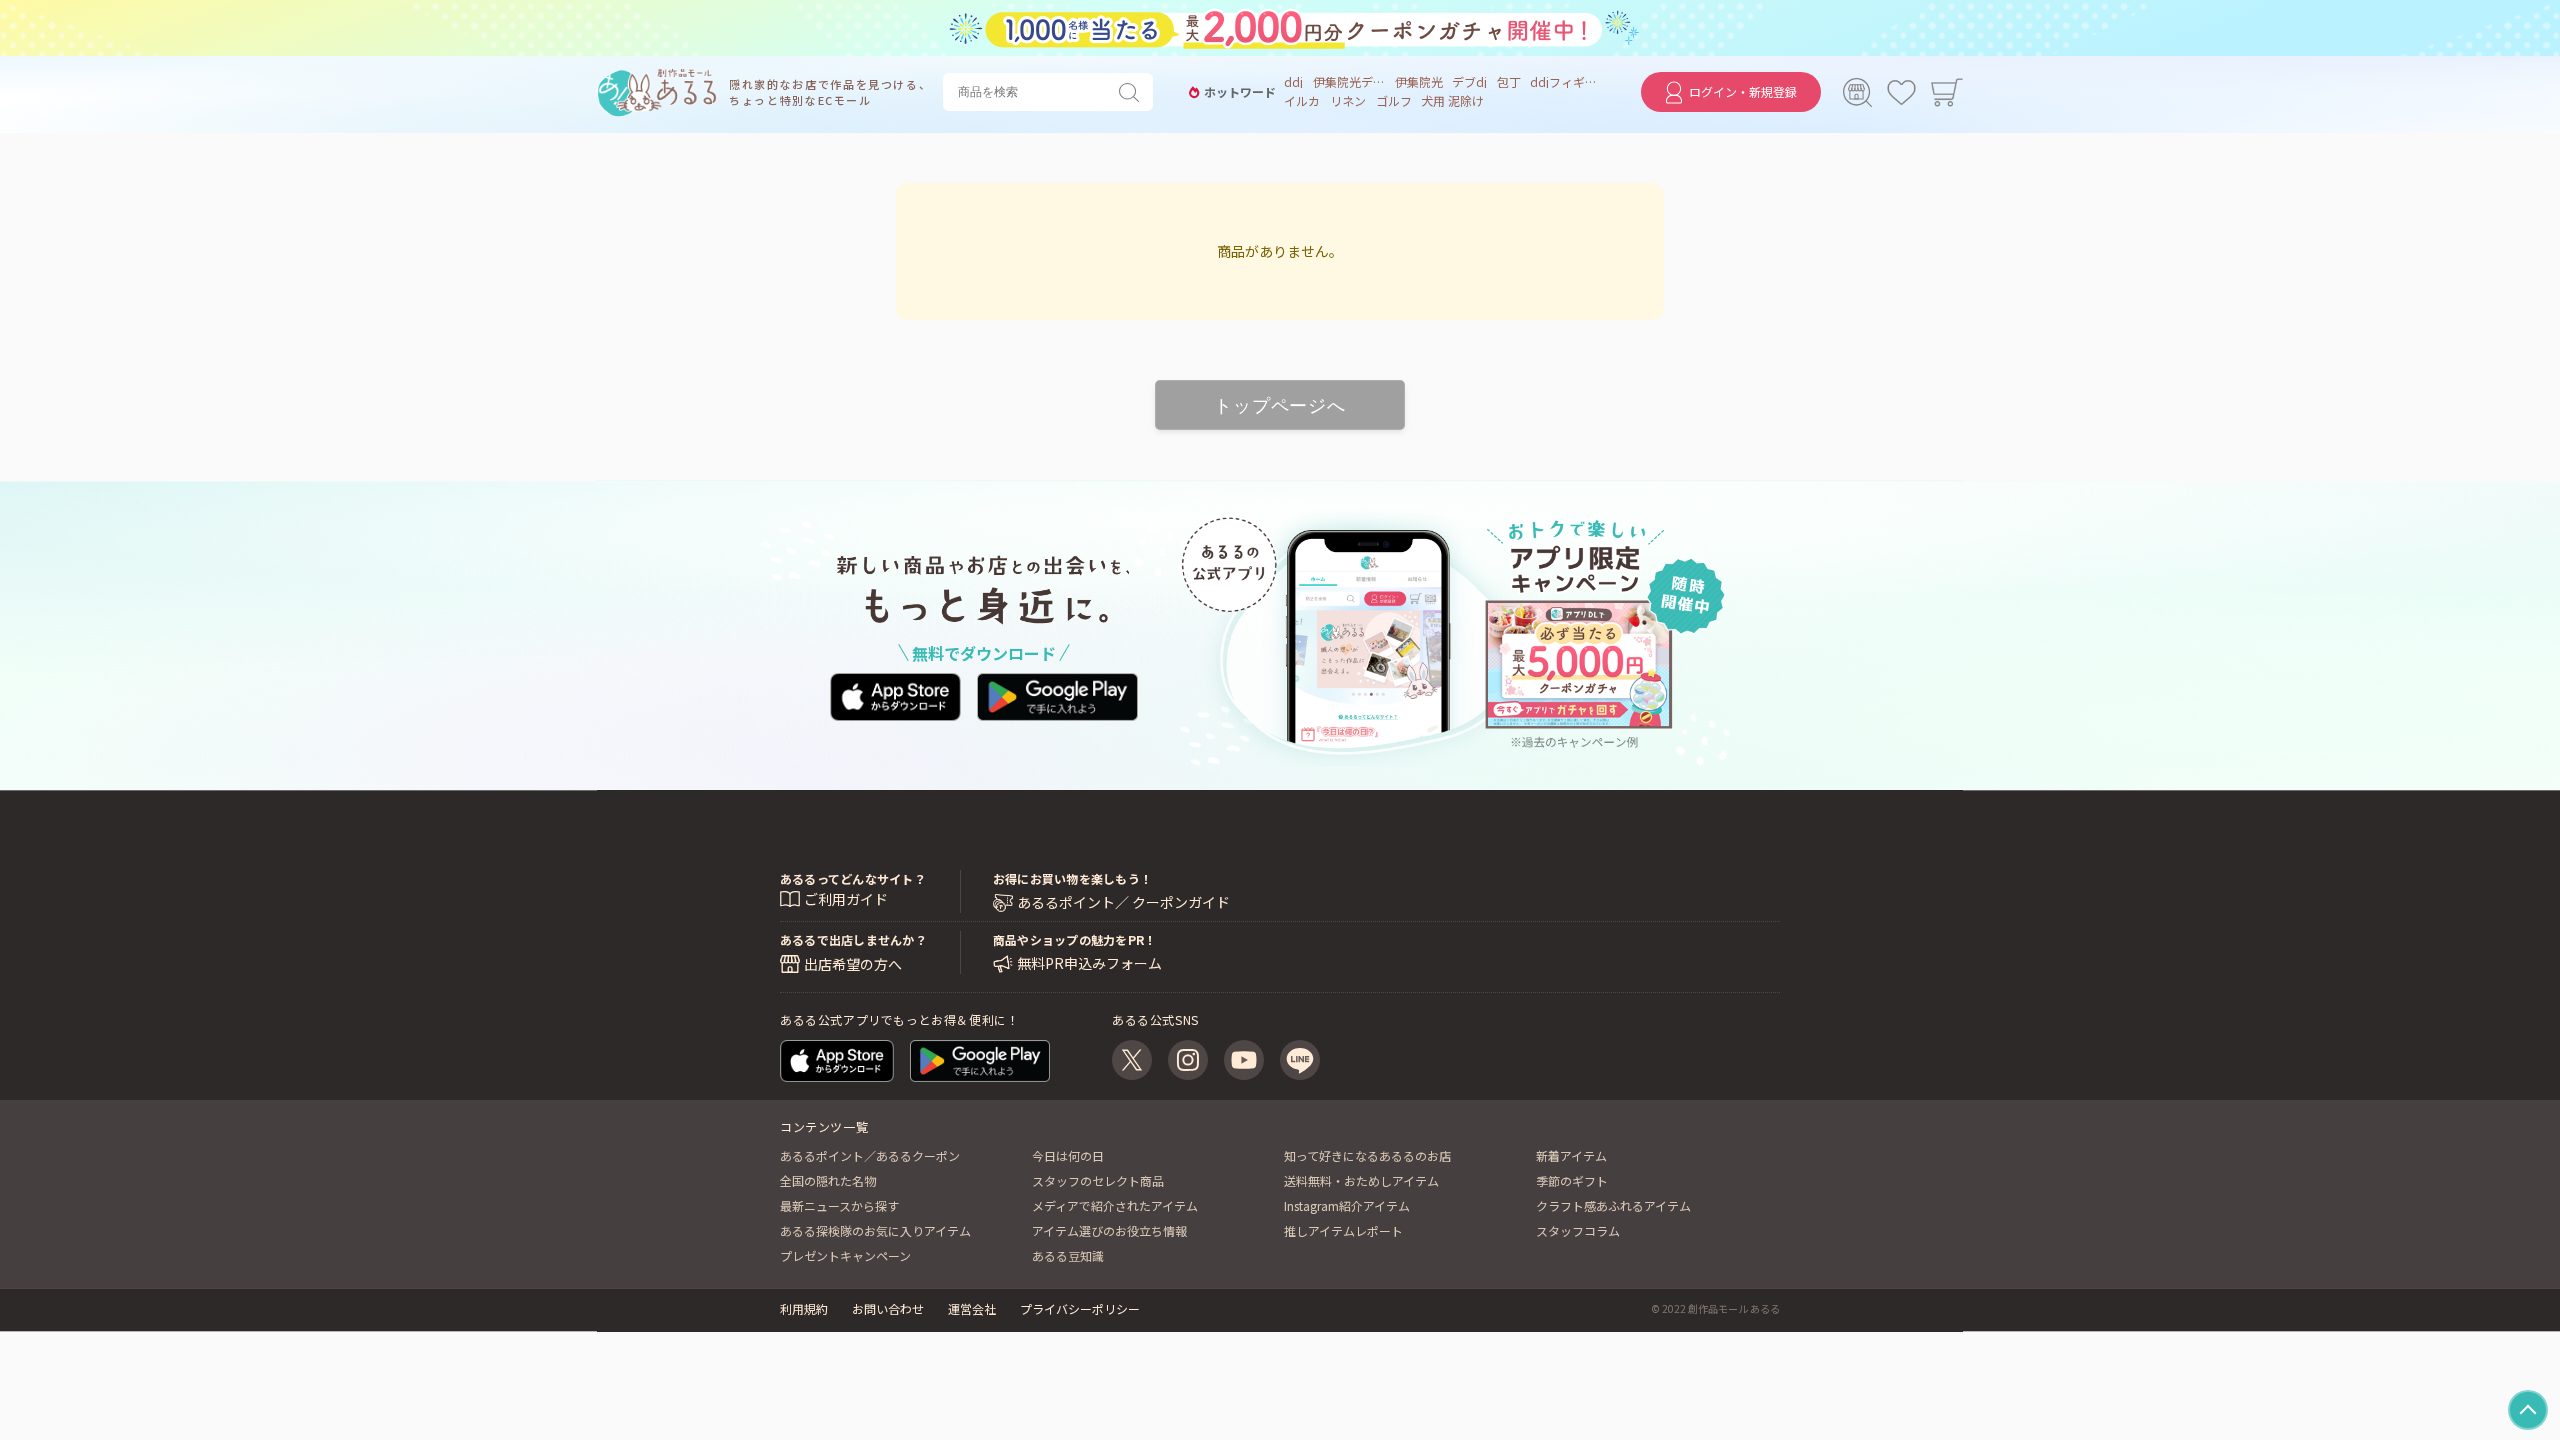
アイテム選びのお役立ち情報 (1109, 1230)
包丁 (1509, 82)
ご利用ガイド (846, 899)
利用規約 (804, 1308)
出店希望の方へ (853, 964)
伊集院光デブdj (1349, 82)
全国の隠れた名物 (828, 1180)
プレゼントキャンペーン (845, 1255)
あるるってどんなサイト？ (853, 878)
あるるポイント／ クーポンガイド (1123, 902)
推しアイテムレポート (1343, 1230)
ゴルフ (1394, 101)
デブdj (1469, 82)
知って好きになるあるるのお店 (1367, 1155)
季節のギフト (1572, 1180)
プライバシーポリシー (1080, 1308)
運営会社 (972, 1308)
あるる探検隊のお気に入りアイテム (875, 1230)
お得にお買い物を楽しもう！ (1072, 878)
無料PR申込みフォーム (1089, 963)
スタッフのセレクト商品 (1098, 1180)
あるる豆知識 (1068, 1255)
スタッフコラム (1578, 1230)
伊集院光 (1419, 82)
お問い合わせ (888, 1308)
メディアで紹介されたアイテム (1115, 1205)
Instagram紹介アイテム (1347, 1205)
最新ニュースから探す (839, 1205)
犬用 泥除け (1452, 101)
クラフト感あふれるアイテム (1613, 1205)
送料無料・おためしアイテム (1361, 1180)
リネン (1348, 101)
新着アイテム (1571, 1155)
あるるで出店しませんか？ (853, 939)
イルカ (1302, 101)
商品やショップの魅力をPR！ (1074, 939)
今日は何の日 (1068, 1155)
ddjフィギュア (1566, 82)
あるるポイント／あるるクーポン (870, 1155)
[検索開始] (1133, 92)
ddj (1293, 82)
